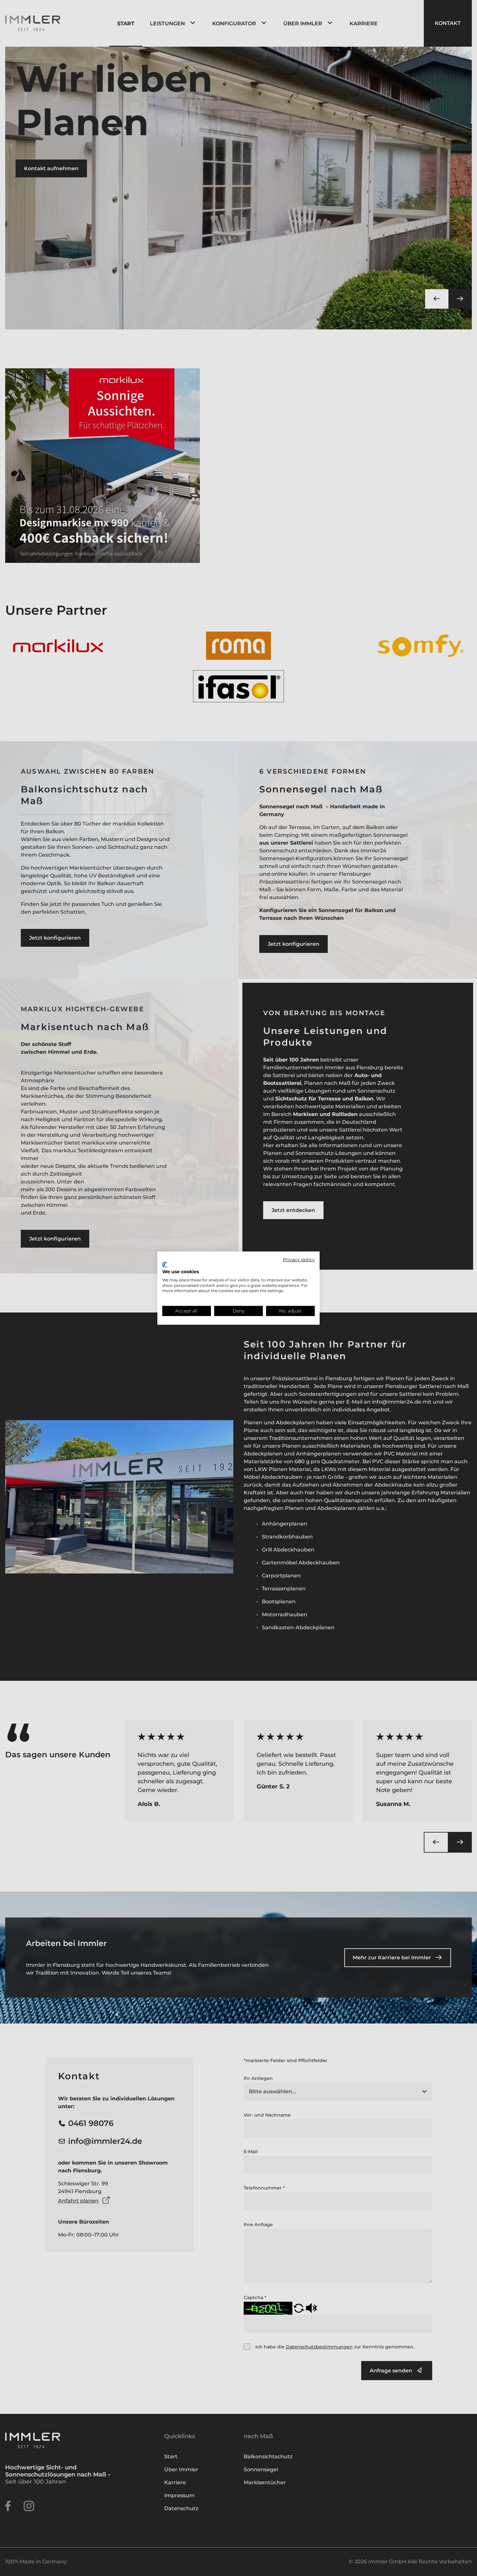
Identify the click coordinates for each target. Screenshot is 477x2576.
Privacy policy (299, 1259)
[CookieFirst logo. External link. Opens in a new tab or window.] (165, 1265)
